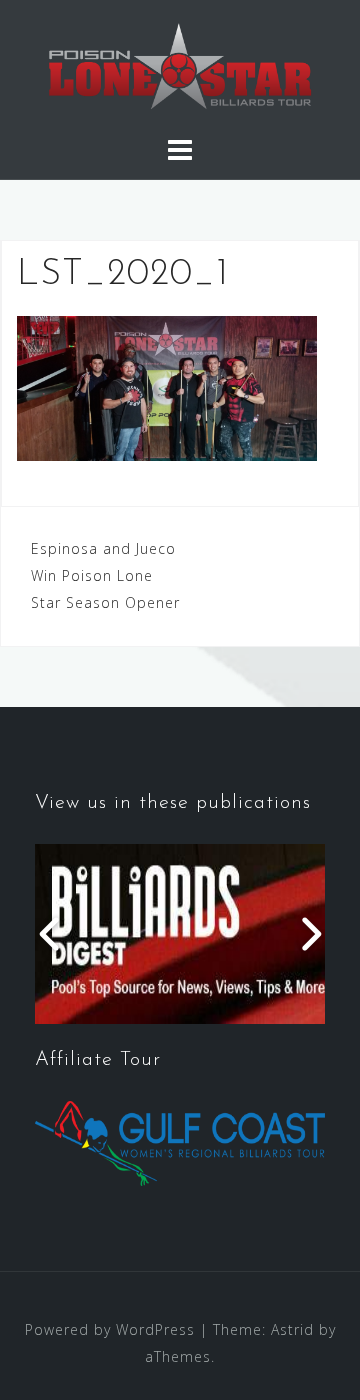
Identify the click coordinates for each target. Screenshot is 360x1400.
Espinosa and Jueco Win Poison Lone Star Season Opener (105, 575)
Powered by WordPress (110, 1329)
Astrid (292, 1329)
